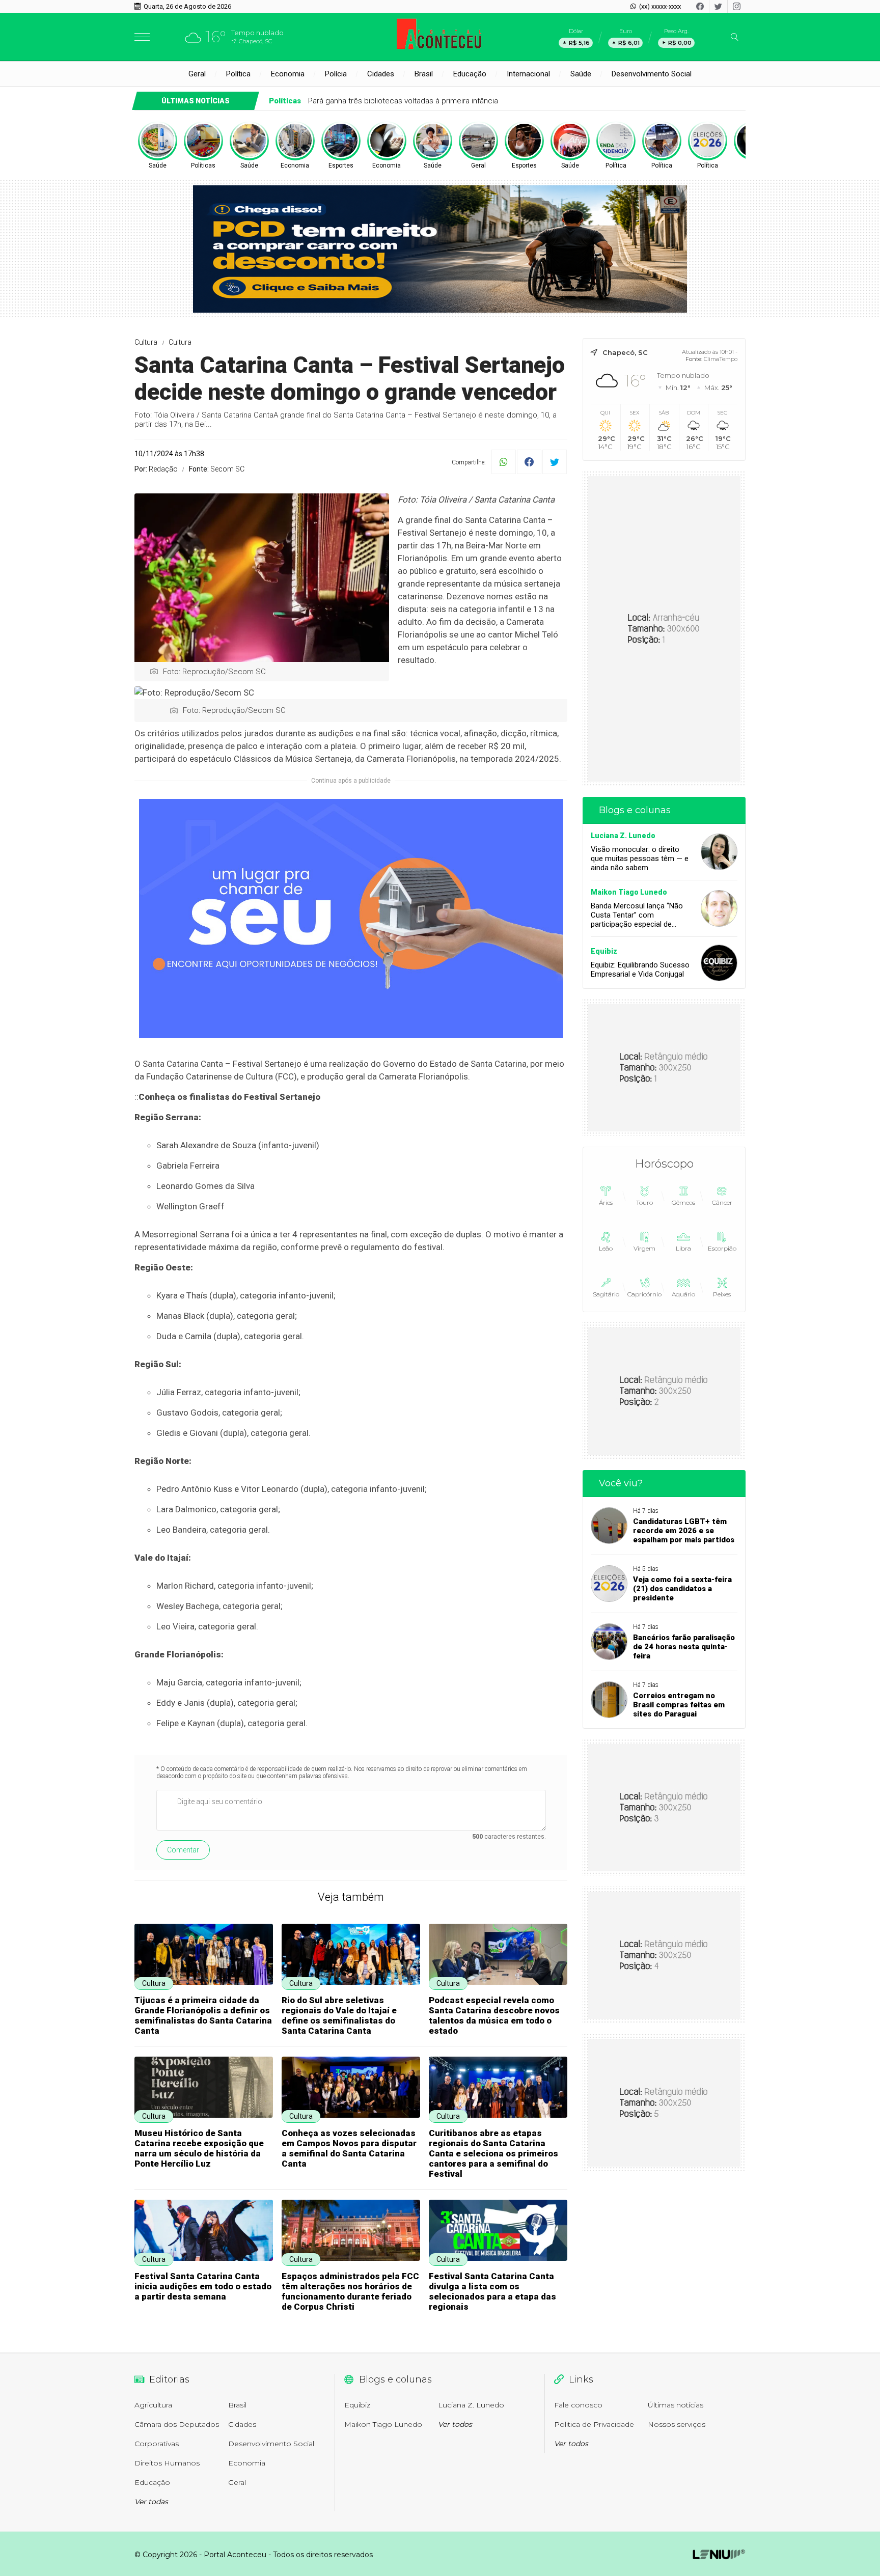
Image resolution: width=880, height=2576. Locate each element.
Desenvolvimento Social (652, 74)
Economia (288, 74)
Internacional (528, 74)
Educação (470, 74)
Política (238, 74)
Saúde (581, 74)
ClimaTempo (721, 359)
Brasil (424, 74)
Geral (197, 74)
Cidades (381, 74)
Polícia (336, 74)
